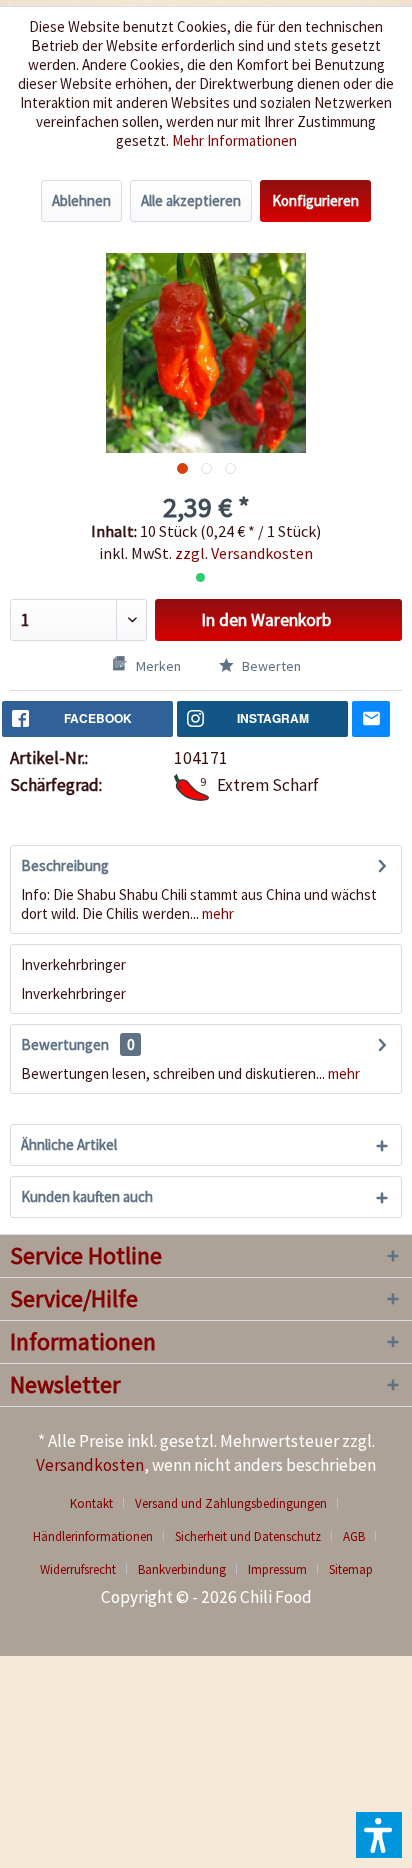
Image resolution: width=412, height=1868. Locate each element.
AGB (354, 1536)
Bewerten (270, 666)
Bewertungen (65, 1044)
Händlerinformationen (93, 1536)
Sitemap (351, 1569)
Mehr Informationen (234, 140)
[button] (379, 1835)
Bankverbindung (182, 1569)
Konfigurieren (315, 200)
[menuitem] (99, 1503)
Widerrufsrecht (78, 1569)
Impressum (277, 1569)
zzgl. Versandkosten (244, 553)
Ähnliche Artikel (69, 1144)
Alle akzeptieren (191, 200)
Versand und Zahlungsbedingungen (231, 1503)
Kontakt (91, 1503)
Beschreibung (65, 865)
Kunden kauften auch (87, 1196)
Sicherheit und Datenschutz (248, 1536)
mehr (216, 913)
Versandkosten (90, 1465)
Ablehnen (81, 200)
